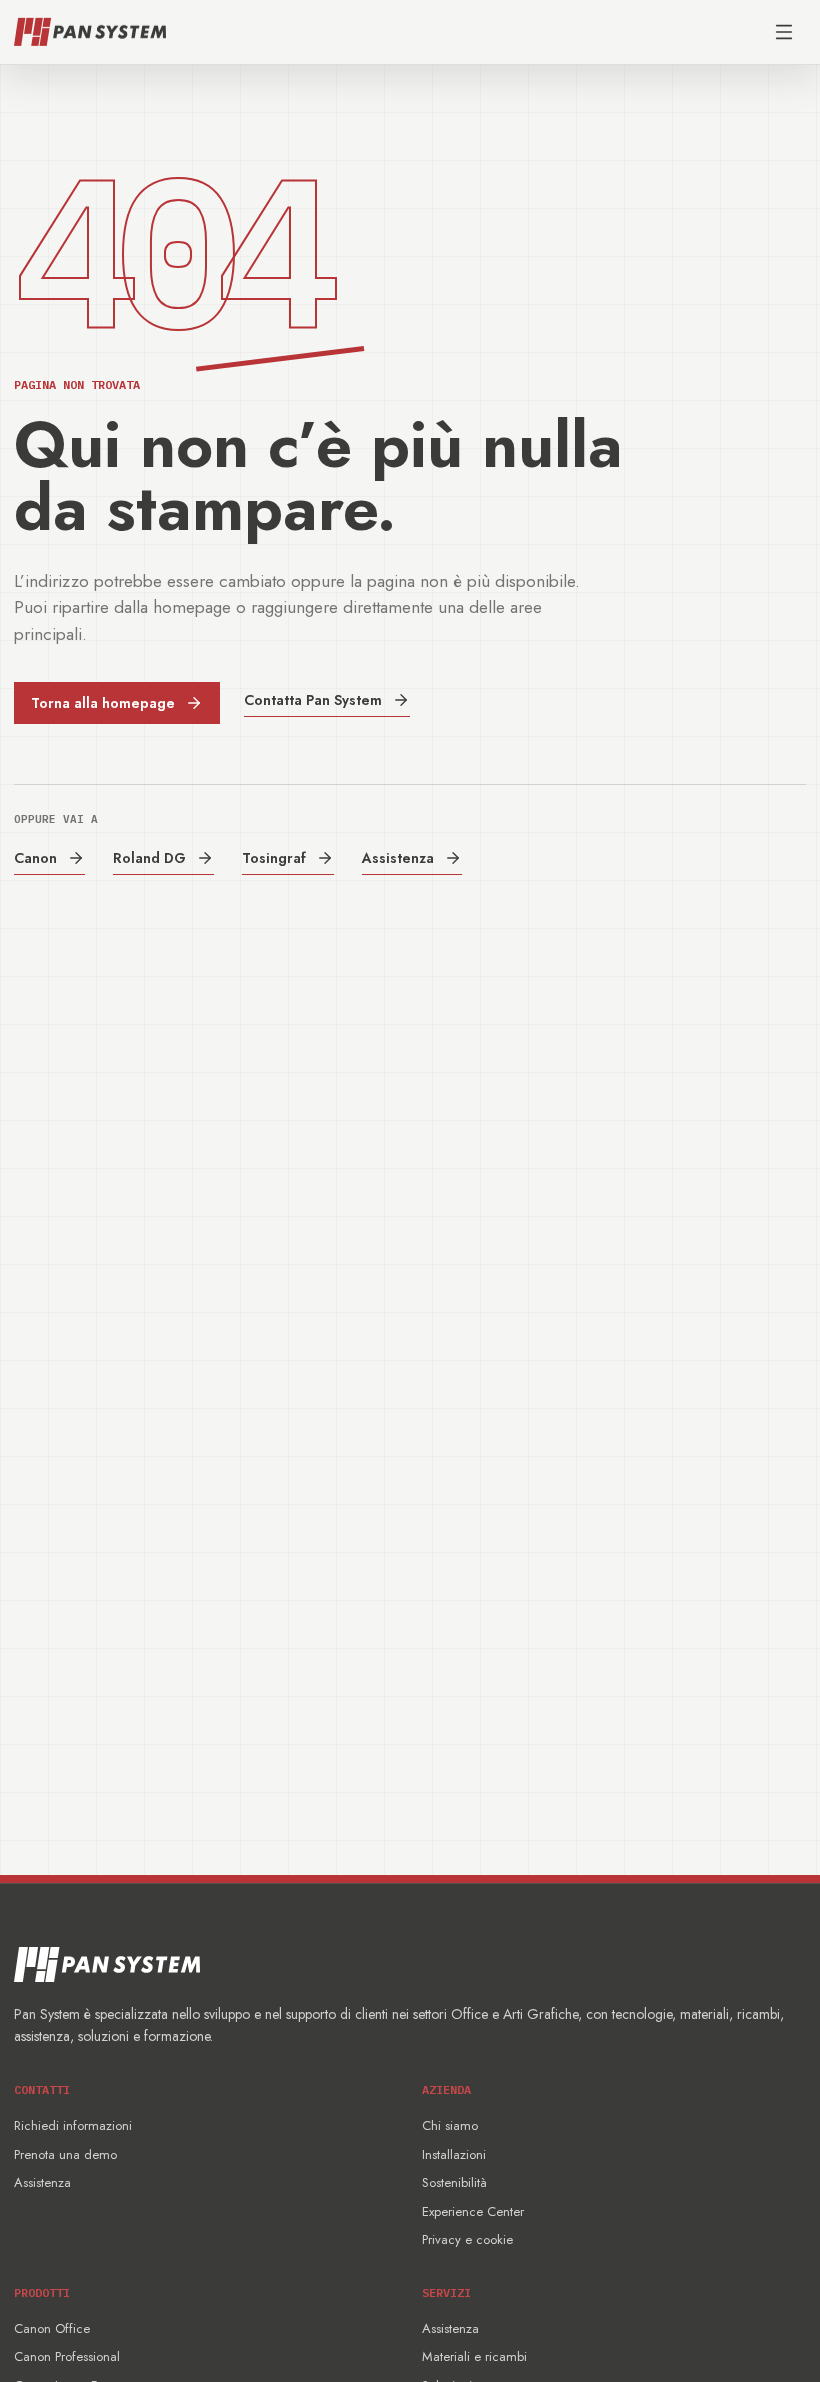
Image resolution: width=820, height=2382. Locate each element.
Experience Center (473, 2211)
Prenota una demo (65, 2154)
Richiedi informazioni (73, 2125)
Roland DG (149, 858)
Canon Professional (67, 2356)
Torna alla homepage (103, 703)
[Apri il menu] (784, 32)
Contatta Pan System (313, 700)
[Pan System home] (90, 32)
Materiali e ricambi (474, 2356)
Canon (35, 858)
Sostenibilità (454, 2182)
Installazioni (454, 2154)
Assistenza (398, 858)
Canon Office (52, 2328)
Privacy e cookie (467, 2239)
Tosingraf (274, 858)
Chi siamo (450, 2125)
